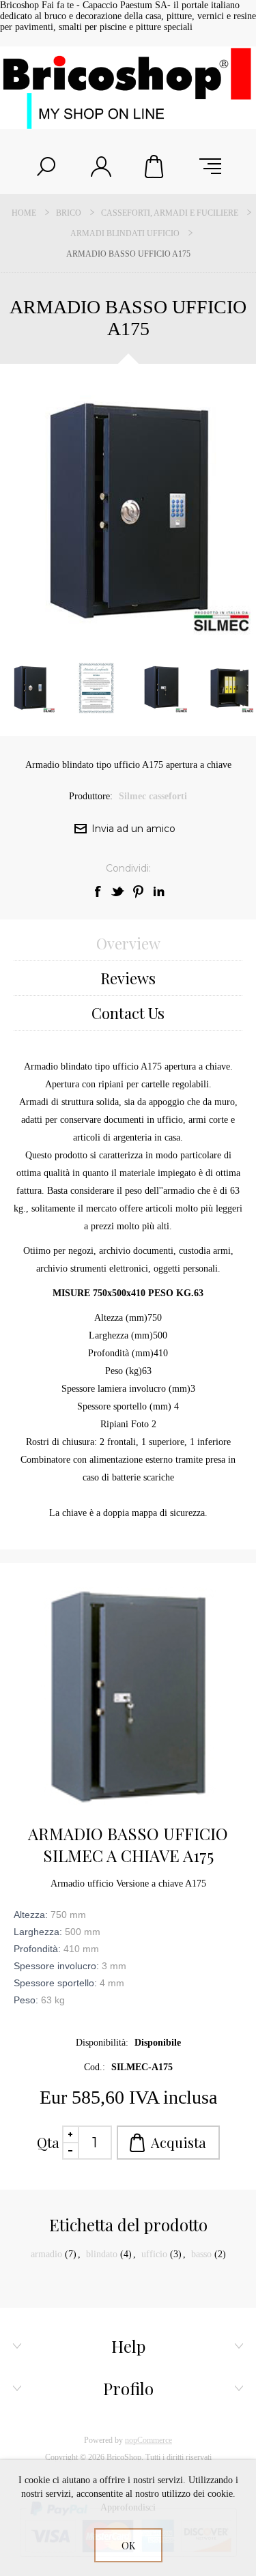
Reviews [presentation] (128, 978)
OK (128, 2546)
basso (201, 2254)
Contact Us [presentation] (128, 1013)
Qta (48, 2142)
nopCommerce (148, 2440)
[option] (96, 688)
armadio (46, 2254)
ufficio (154, 2254)
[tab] (128, 944)
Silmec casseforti (153, 796)
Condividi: (128, 868)
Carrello (156, 167)
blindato (102, 2254)
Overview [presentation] (128, 943)
